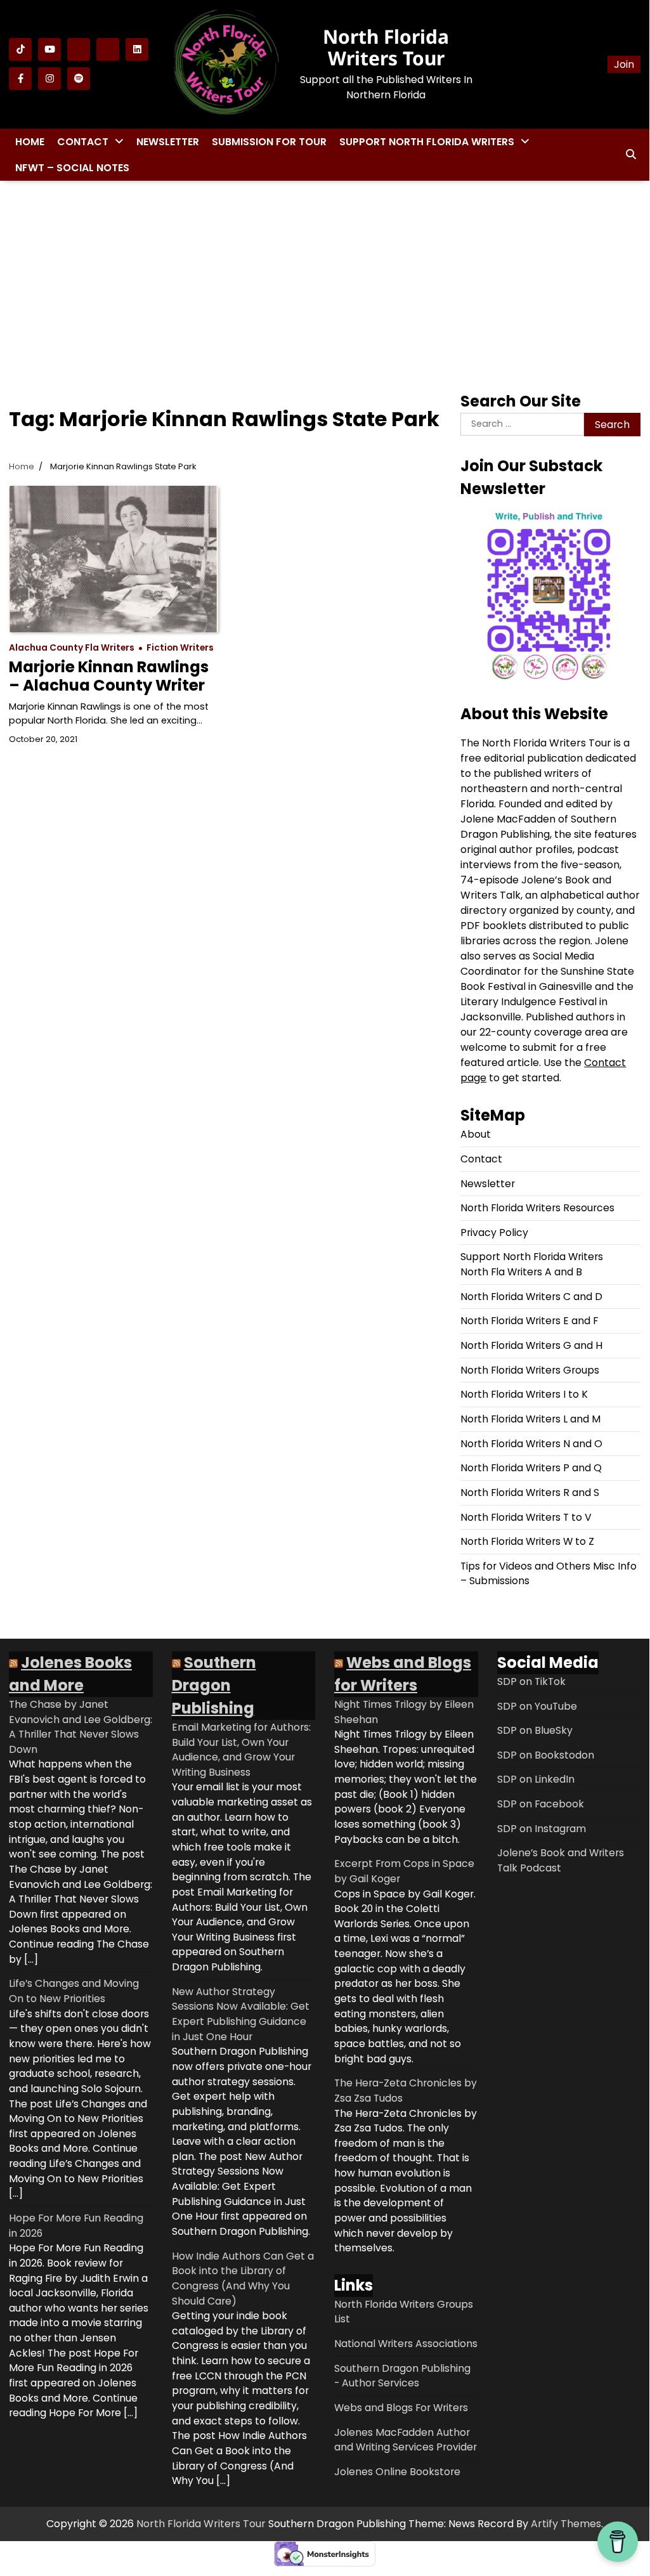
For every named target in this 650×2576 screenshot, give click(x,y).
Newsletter (168, 142)
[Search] (631, 155)
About (476, 1134)
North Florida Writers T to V (526, 1517)
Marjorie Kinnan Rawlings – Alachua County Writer (109, 676)
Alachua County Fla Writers (72, 648)
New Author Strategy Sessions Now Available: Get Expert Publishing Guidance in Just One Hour (241, 2014)
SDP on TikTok (531, 1682)
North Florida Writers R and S (530, 1493)
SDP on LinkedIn (536, 1779)
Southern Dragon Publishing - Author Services (402, 2376)
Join (624, 64)
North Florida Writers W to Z (527, 1541)
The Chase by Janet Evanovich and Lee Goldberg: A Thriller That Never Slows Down (81, 1727)
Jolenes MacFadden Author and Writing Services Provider (406, 2440)
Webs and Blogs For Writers (401, 2408)
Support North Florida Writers (427, 142)
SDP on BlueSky (535, 1730)
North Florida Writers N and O (531, 1444)
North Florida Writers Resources (537, 1208)
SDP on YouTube (537, 1706)
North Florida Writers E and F (529, 1321)
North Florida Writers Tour (386, 47)
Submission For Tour (269, 142)
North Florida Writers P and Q (531, 1468)
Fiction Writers (180, 648)
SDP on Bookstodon (546, 1755)
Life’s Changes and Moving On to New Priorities (74, 1991)
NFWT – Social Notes (72, 168)
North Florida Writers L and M (530, 1419)
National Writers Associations (406, 2344)
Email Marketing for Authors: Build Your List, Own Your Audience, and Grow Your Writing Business (241, 1750)
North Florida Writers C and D (531, 1297)
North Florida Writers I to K (524, 1394)
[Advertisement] (325, 282)
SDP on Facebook (541, 1804)
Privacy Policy (494, 1233)
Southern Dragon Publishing (214, 1685)
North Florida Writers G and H (531, 1345)
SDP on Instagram (542, 1829)
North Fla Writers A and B (521, 1272)
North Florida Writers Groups (530, 1370)
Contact (83, 142)
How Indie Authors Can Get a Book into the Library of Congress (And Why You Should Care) (243, 2279)
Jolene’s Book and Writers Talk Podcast (561, 1860)
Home (30, 142)
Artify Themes (566, 2524)
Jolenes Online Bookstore (397, 2472)
